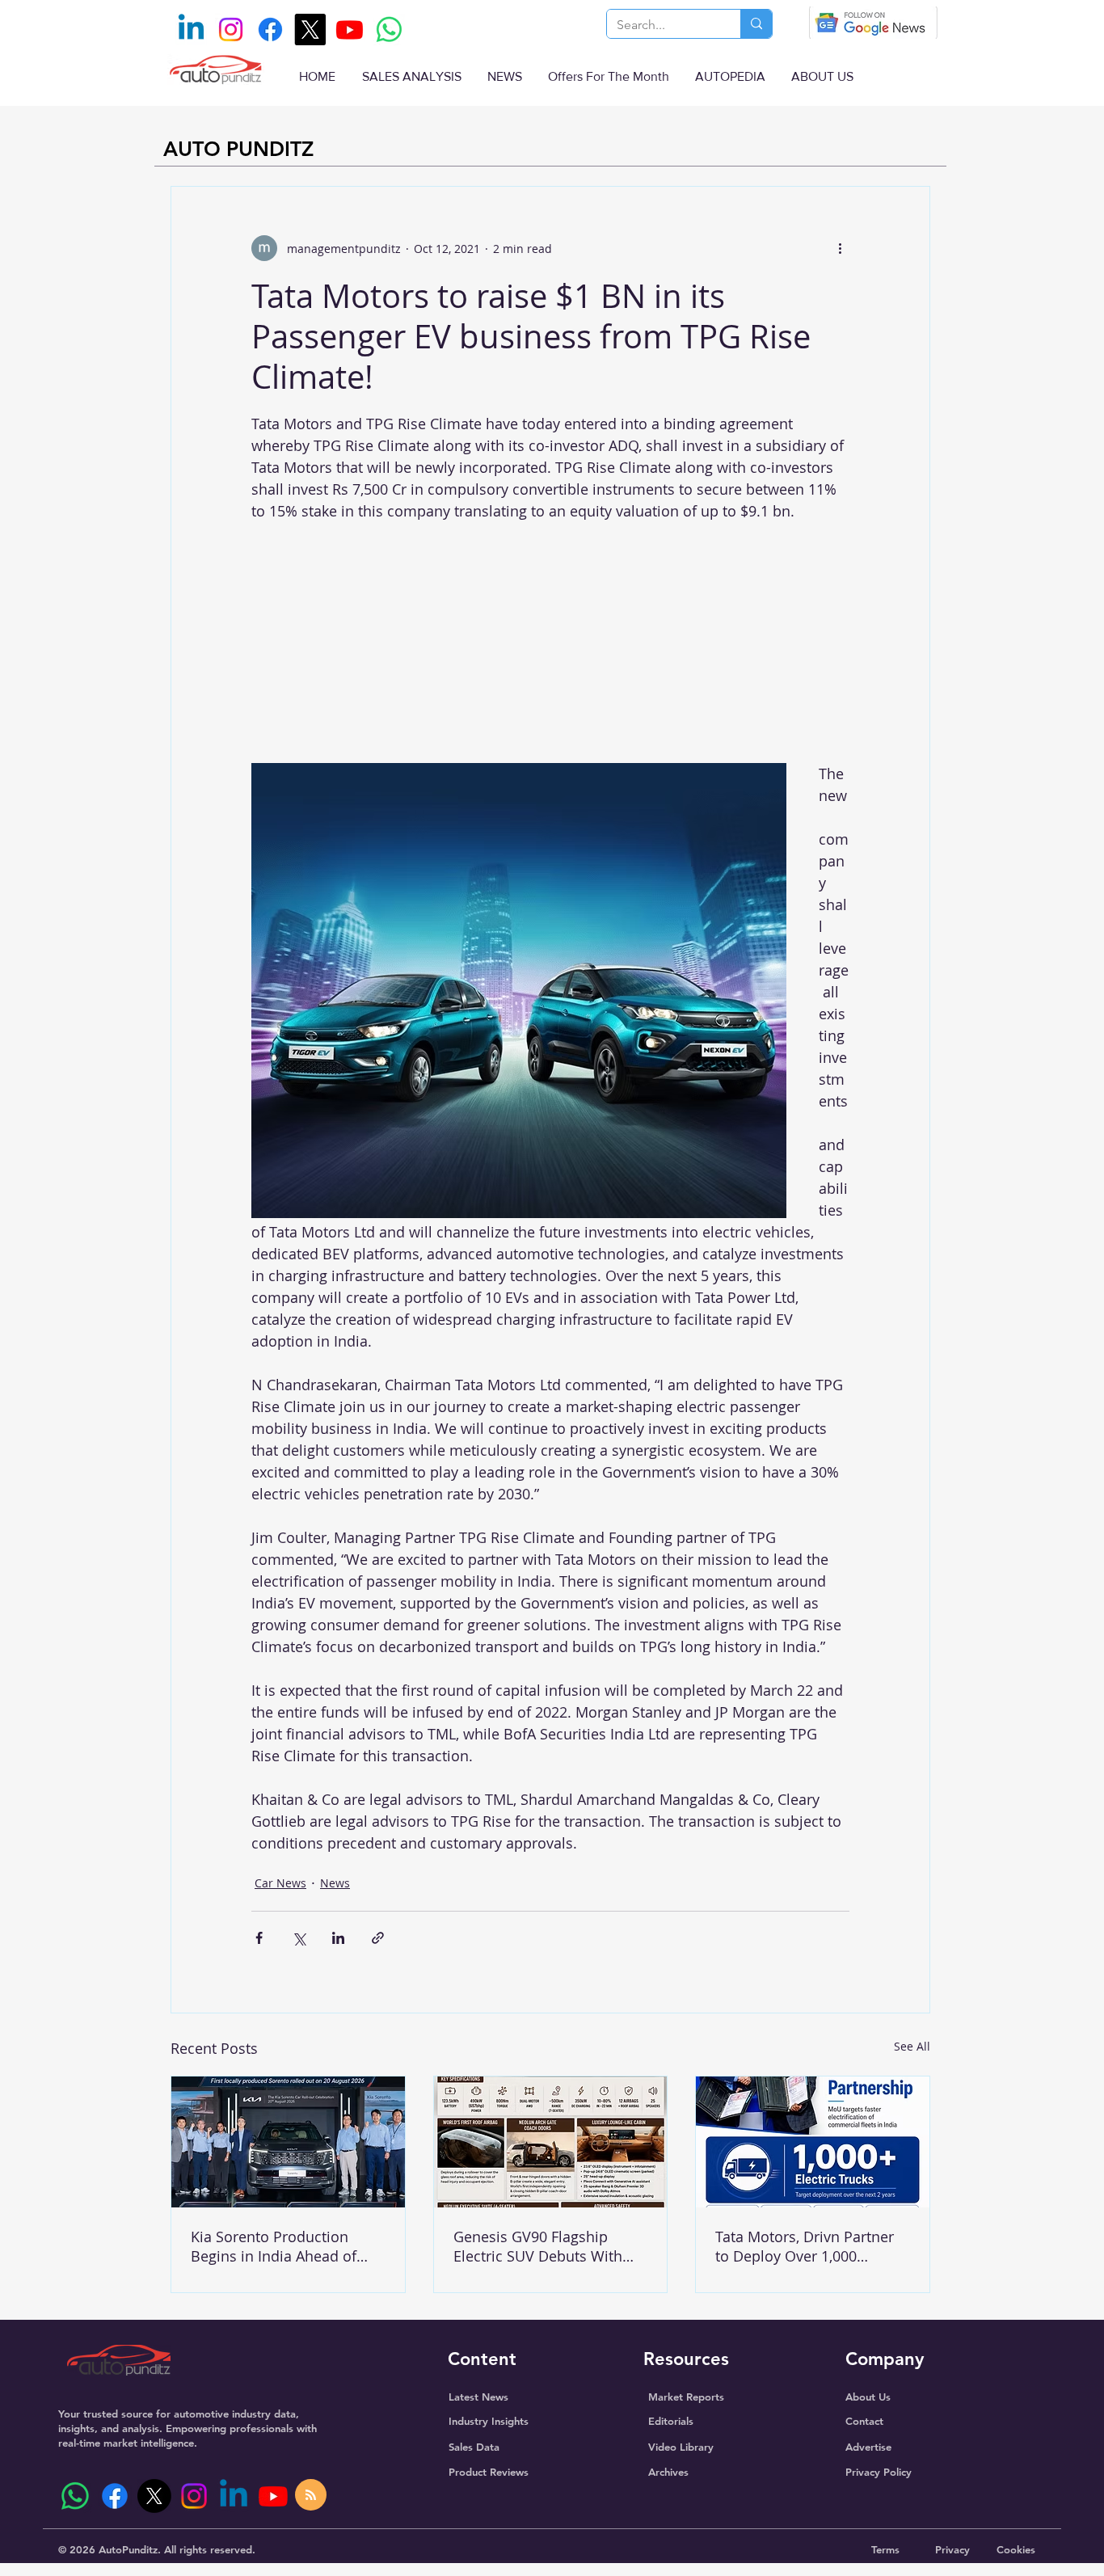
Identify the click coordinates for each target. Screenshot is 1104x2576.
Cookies (1016, 2549)
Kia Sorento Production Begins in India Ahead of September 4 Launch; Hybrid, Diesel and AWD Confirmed (274, 2246)
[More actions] (840, 248)
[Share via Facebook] (259, 1938)
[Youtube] (350, 30)
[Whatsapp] (389, 30)
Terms (885, 2549)
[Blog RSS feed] (311, 2496)
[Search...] (756, 24)
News (335, 1883)
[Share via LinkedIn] (338, 1938)
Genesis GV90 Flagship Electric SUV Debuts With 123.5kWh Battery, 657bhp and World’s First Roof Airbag (541, 2246)
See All (912, 2046)
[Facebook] (270, 30)
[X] (310, 30)
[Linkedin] (191, 30)
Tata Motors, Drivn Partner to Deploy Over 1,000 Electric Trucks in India (805, 2246)
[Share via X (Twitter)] (299, 1938)
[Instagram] (231, 30)
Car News (280, 1883)
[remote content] (550, 637)
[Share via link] (378, 1938)
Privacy (952, 2549)
